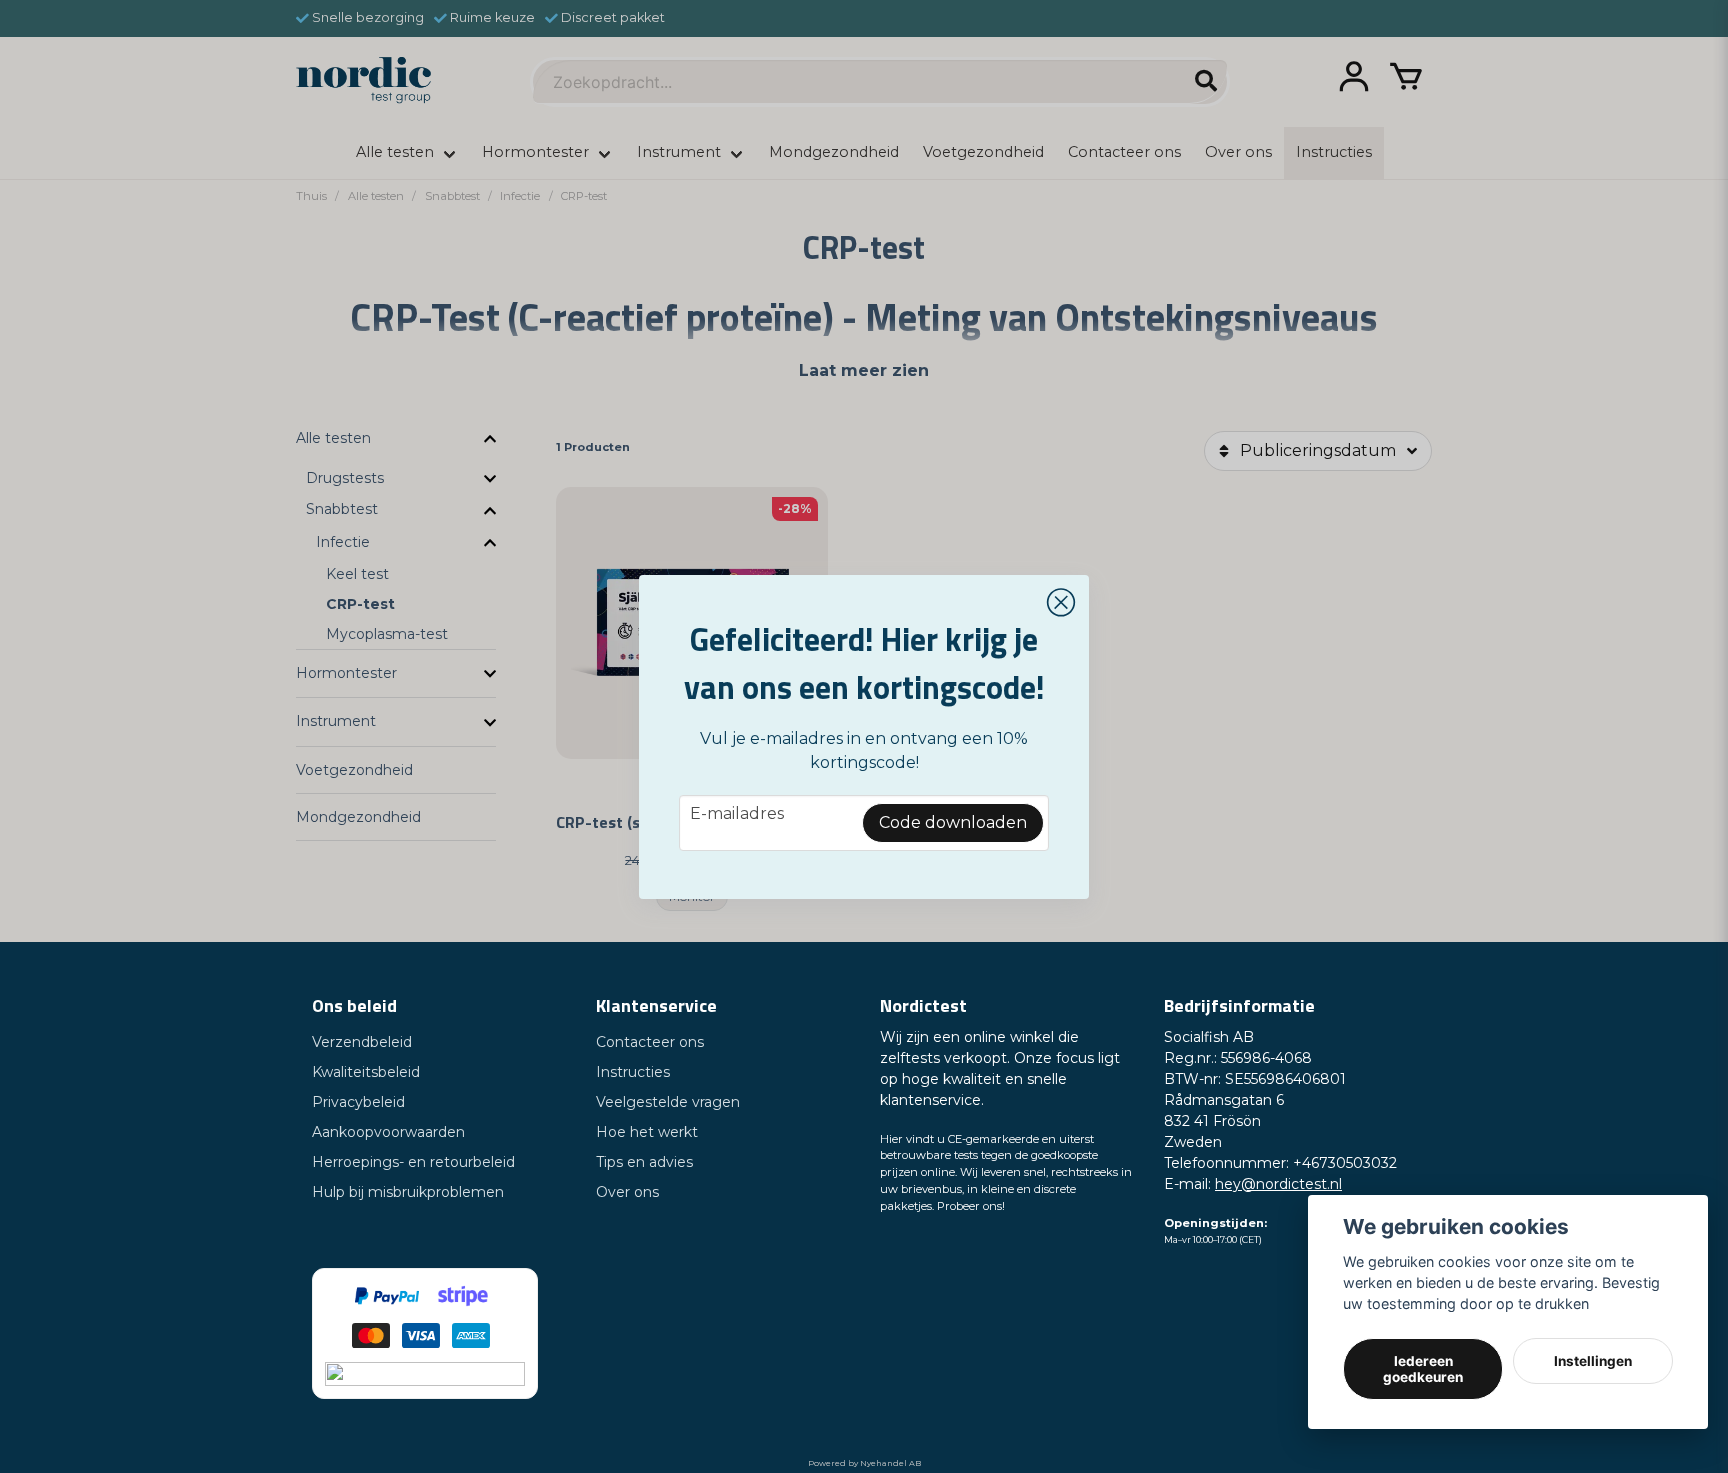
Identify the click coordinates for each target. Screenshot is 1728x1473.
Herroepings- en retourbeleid (413, 1162)
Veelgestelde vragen (668, 1102)
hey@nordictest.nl (1278, 1184)
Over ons (627, 1192)
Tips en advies (644, 1162)
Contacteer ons (650, 1042)
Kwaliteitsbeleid (366, 1072)
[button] (1061, 603)
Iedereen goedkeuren (1423, 1369)
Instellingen (1593, 1361)
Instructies (633, 1072)
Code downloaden (953, 822)
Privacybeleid (358, 1102)
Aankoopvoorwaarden (388, 1132)
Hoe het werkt (647, 1132)
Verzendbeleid (362, 1042)
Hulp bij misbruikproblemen (408, 1192)
